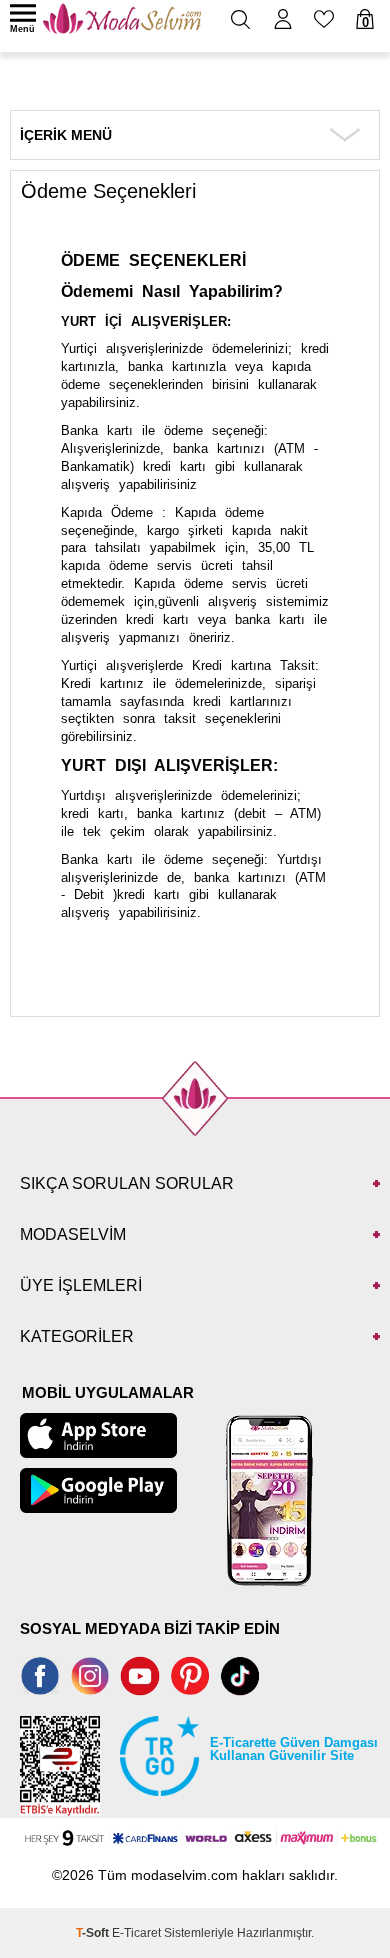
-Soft (94, 1933)
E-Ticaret (136, 1933)
